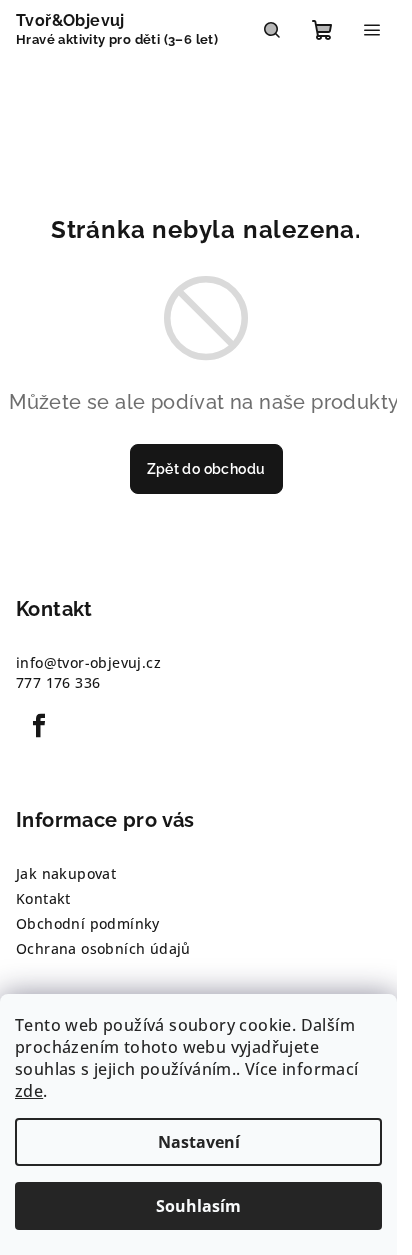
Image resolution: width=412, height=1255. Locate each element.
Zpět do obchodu (206, 469)
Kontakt (43, 898)
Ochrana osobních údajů (103, 948)
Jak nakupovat (66, 873)
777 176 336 (58, 682)
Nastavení (199, 1142)
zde (29, 1091)
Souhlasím (198, 1206)
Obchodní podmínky (88, 923)
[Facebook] (39, 726)
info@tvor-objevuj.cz (88, 662)
